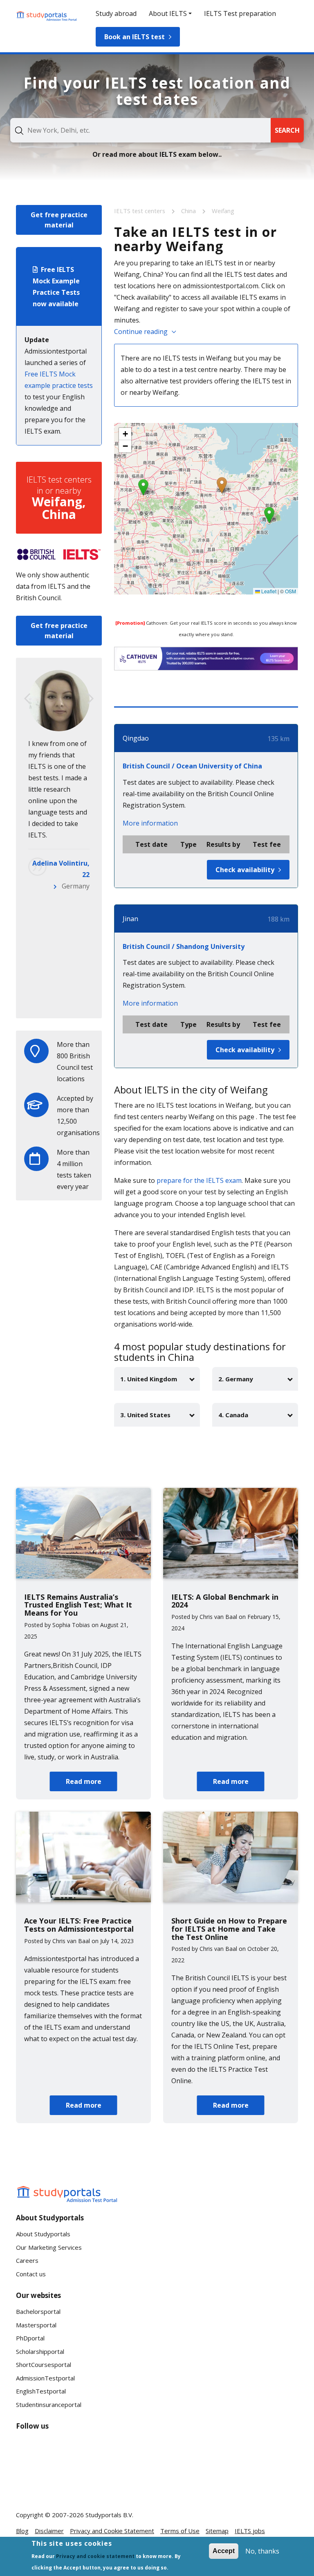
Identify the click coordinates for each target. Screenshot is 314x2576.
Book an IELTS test (135, 37)
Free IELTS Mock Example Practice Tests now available (56, 287)
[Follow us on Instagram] (55, 2481)
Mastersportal (36, 2325)
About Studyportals (43, 2234)
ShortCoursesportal (44, 2364)
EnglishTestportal (41, 2391)
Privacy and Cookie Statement (112, 2531)
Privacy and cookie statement (95, 2556)
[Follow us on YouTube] (81, 2451)
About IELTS (168, 13)
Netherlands (70, 1000)
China (189, 211)
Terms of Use (180, 2531)
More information (150, 823)
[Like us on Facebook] (29, 2451)
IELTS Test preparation (240, 13)
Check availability (245, 870)
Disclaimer (49, 2531)
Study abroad (116, 13)
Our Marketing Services (49, 2247)
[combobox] (140, 130)
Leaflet (268, 591)
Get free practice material (59, 220)
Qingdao (136, 738)
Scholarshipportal (40, 2351)
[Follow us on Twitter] (29, 2481)
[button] (222, 485)
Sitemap (217, 2531)
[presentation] (27, 699)
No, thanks (262, 2551)
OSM (290, 591)
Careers (27, 2260)
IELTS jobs (250, 2531)
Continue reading (141, 332)
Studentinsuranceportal (49, 2405)
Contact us (31, 2274)
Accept (224, 2551)
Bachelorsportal (38, 2311)
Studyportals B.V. (109, 2515)
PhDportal (30, 2338)
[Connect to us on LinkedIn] (55, 2451)
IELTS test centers (140, 211)
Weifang (223, 211)
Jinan (130, 919)
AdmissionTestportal (45, 2378)
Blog (22, 2531)
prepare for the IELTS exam (199, 1180)
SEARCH (287, 130)
